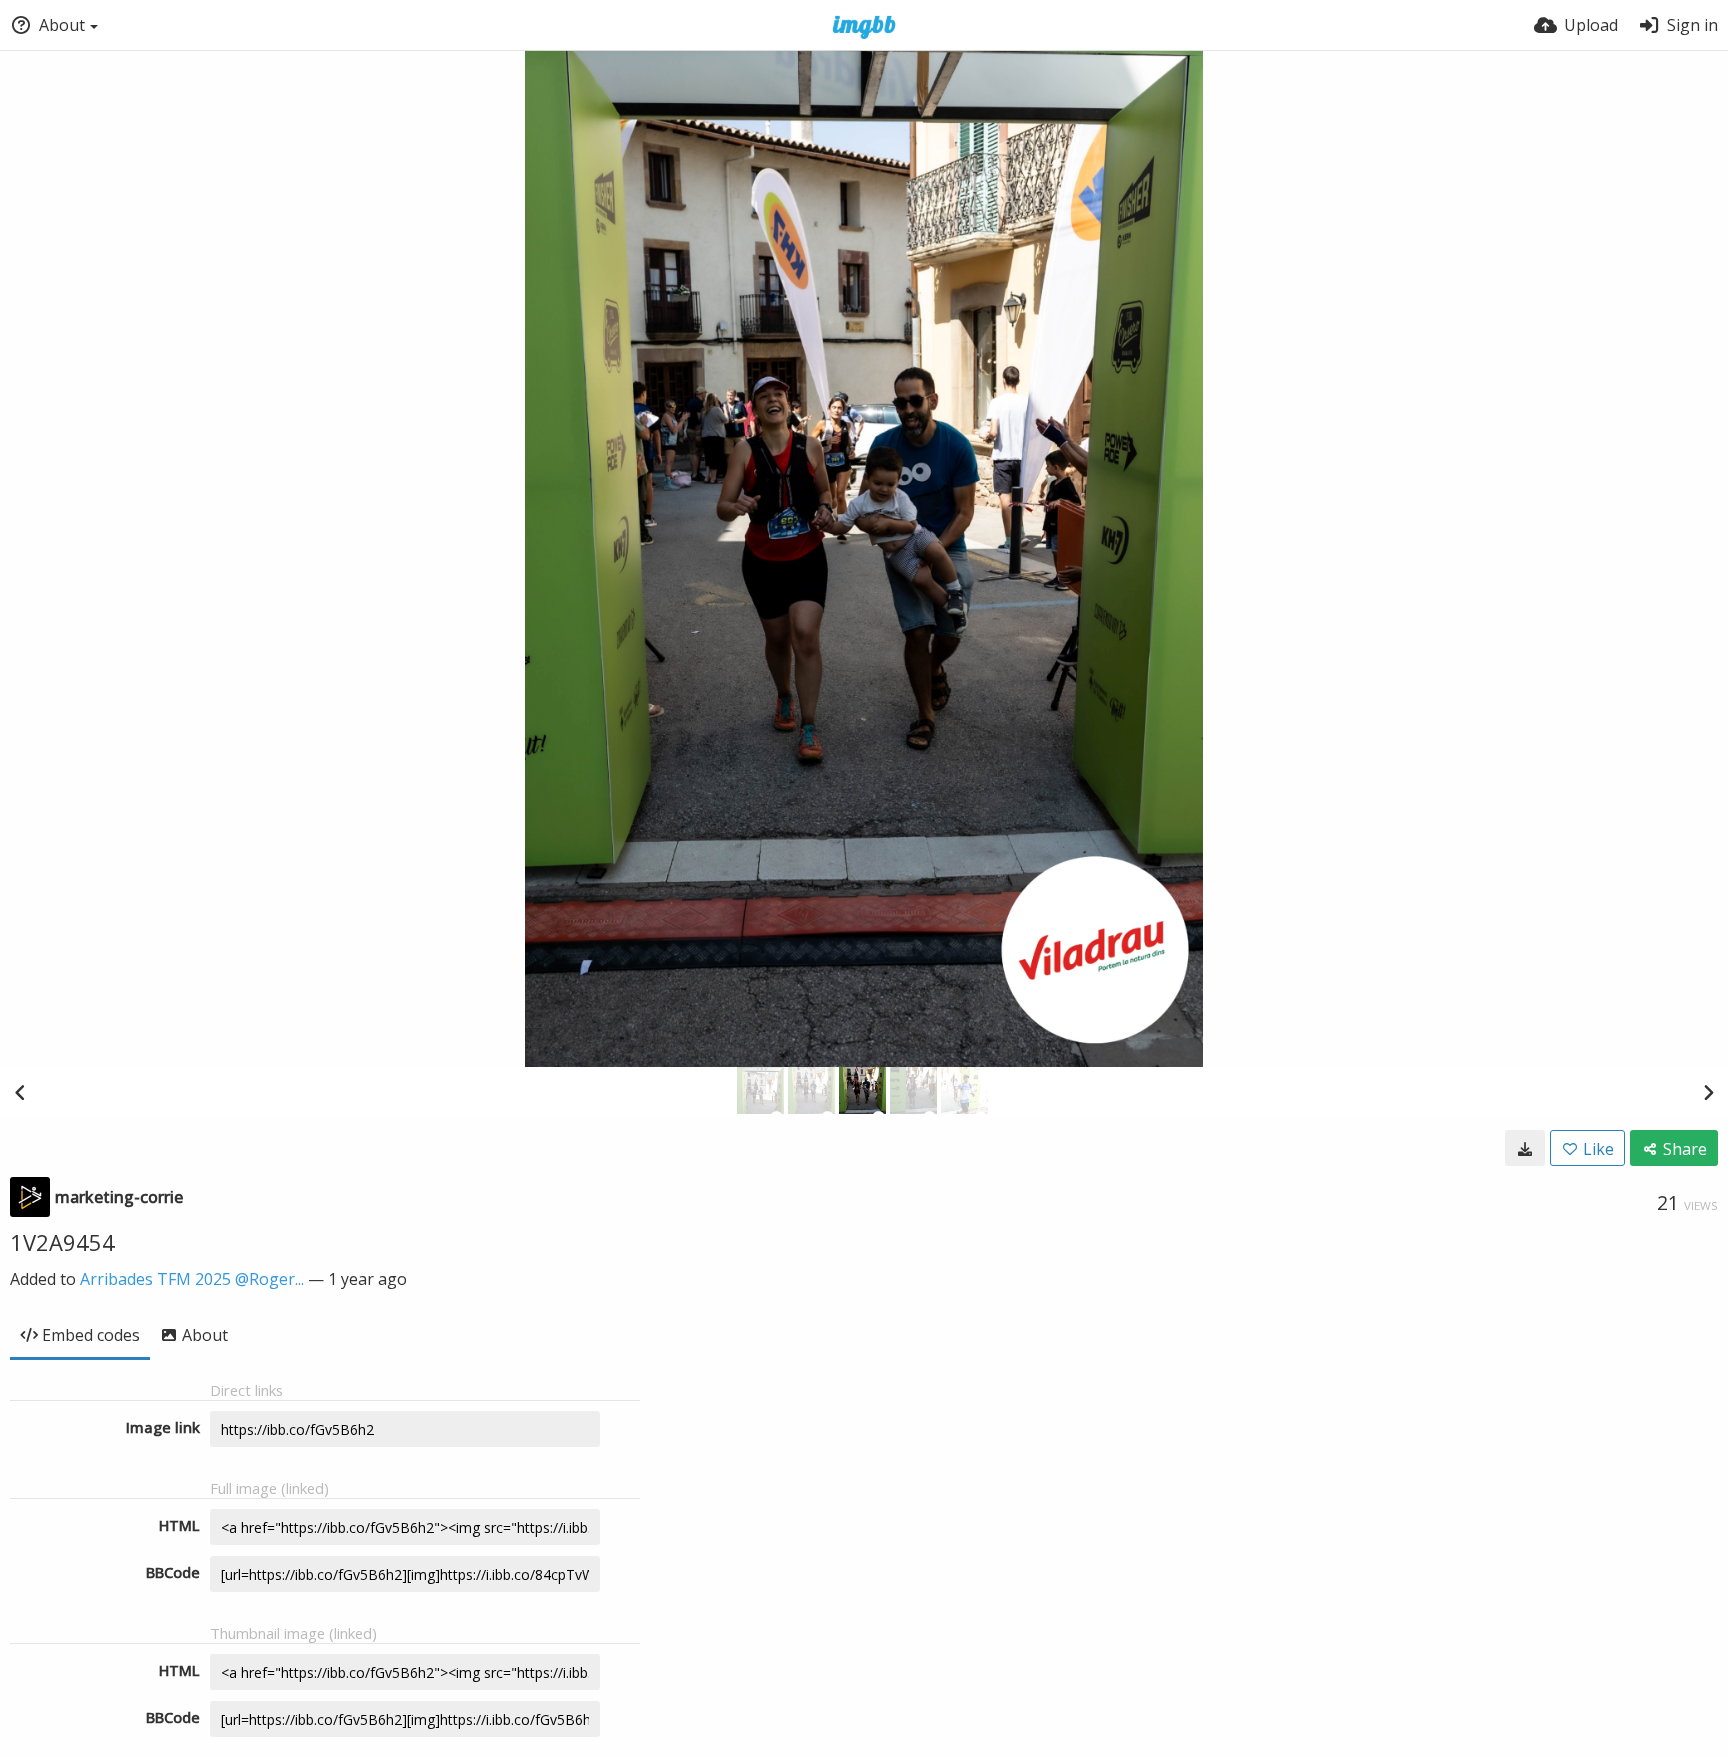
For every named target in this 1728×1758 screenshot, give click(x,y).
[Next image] (1708, 1092)
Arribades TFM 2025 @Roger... (192, 1279)
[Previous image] (20, 1092)
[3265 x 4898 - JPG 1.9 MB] (1525, 1148)
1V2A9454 (62, 1242)
